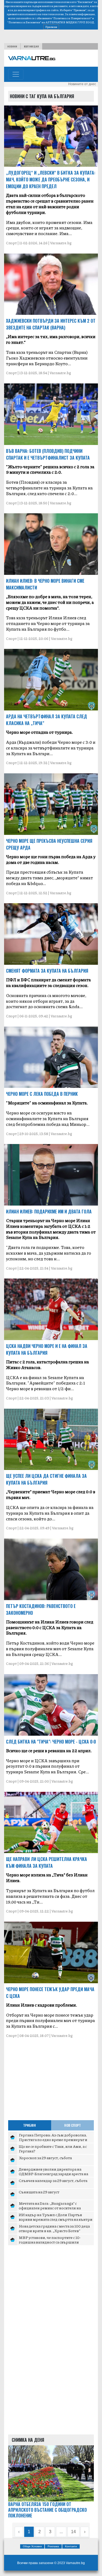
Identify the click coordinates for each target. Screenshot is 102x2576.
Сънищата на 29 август (39, 2192)
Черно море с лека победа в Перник (42, 1094)
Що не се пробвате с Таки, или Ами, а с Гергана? (53, 2149)
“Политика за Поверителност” (72, 18)
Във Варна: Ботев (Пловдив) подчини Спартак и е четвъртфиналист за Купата (48, 454)
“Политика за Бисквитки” (24, 22)
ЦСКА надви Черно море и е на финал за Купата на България (47, 1349)
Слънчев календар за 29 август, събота (53, 2180)
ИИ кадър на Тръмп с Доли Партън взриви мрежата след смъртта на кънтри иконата (56, 2219)
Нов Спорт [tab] (72, 2125)
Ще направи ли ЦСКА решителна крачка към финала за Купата (47, 1862)
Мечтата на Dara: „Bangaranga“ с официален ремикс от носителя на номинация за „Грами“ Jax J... (50, 2208)
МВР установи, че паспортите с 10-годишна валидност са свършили (50, 2240)
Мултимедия (31, 46)
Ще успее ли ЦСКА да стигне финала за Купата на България (46, 1479)
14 (73, 2532)
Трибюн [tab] (30, 2125)
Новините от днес (82, 84)
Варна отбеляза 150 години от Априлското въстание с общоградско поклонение (47, 2510)
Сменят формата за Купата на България (47, 971)
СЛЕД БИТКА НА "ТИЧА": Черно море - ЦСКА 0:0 (51, 1742)
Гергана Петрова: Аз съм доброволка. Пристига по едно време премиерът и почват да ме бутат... (53, 2140)
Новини (12, 46)
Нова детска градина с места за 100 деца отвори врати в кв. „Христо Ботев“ (54, 2228)
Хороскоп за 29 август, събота (45, 2158)
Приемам (51, 27)
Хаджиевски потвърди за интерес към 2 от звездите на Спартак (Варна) (51, 324)
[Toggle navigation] (16, 74)
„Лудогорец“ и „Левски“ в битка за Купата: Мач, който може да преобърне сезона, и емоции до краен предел (51, 180)
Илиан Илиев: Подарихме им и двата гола (49, 1212)
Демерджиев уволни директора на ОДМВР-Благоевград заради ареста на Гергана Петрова (53, 2174)
